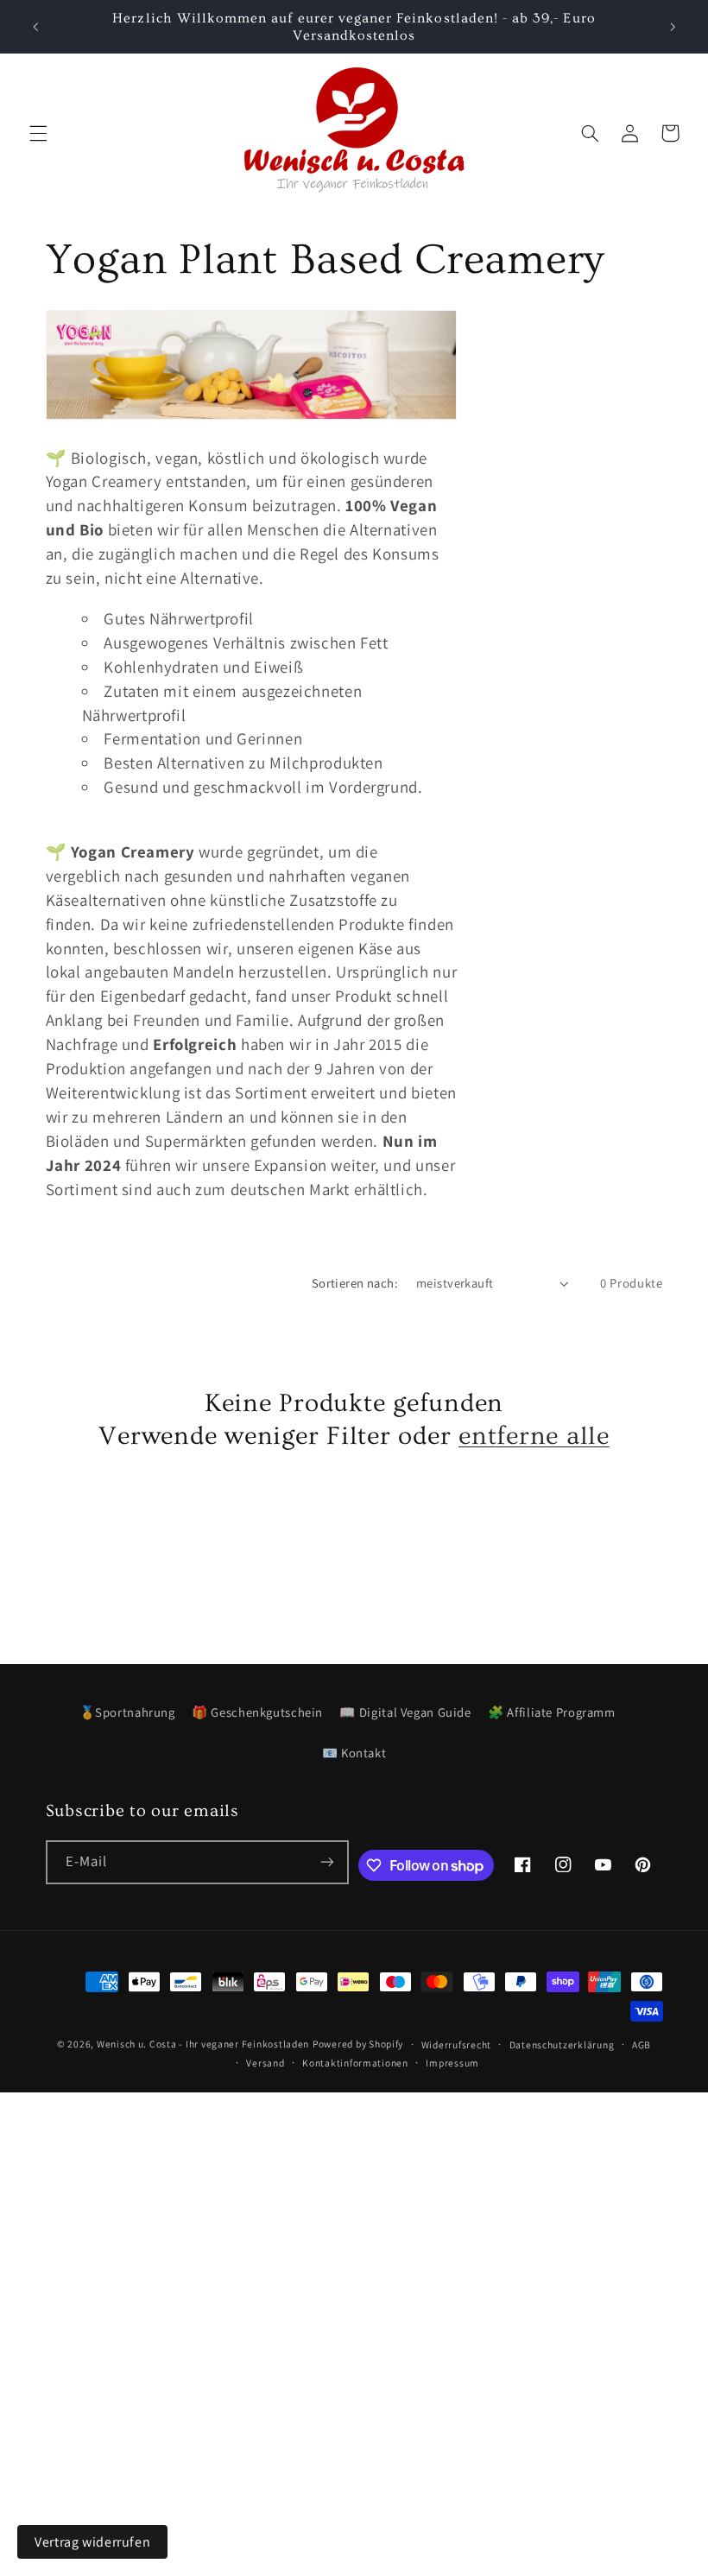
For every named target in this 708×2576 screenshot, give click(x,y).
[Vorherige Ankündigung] (35, 27)
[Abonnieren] (327, 1862)
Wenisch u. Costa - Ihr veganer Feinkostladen (203, 2044)
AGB (642, 2044)
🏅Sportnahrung (127, 1712)
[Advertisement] (354, 2213)
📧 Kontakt (354, 1753)
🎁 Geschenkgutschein (257, 1712)
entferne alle (534, 1436)
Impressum (452, 2063)
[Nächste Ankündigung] (673, 27)
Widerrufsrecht (456, 2044)
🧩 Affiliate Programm (552, 1712)
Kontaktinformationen (355, 2063)
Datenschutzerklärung (562, 2044)
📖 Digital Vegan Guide (405, 1712)
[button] (38, 133)
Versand (265, 2063)
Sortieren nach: (355, 1283)
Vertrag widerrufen (92, 2542)
